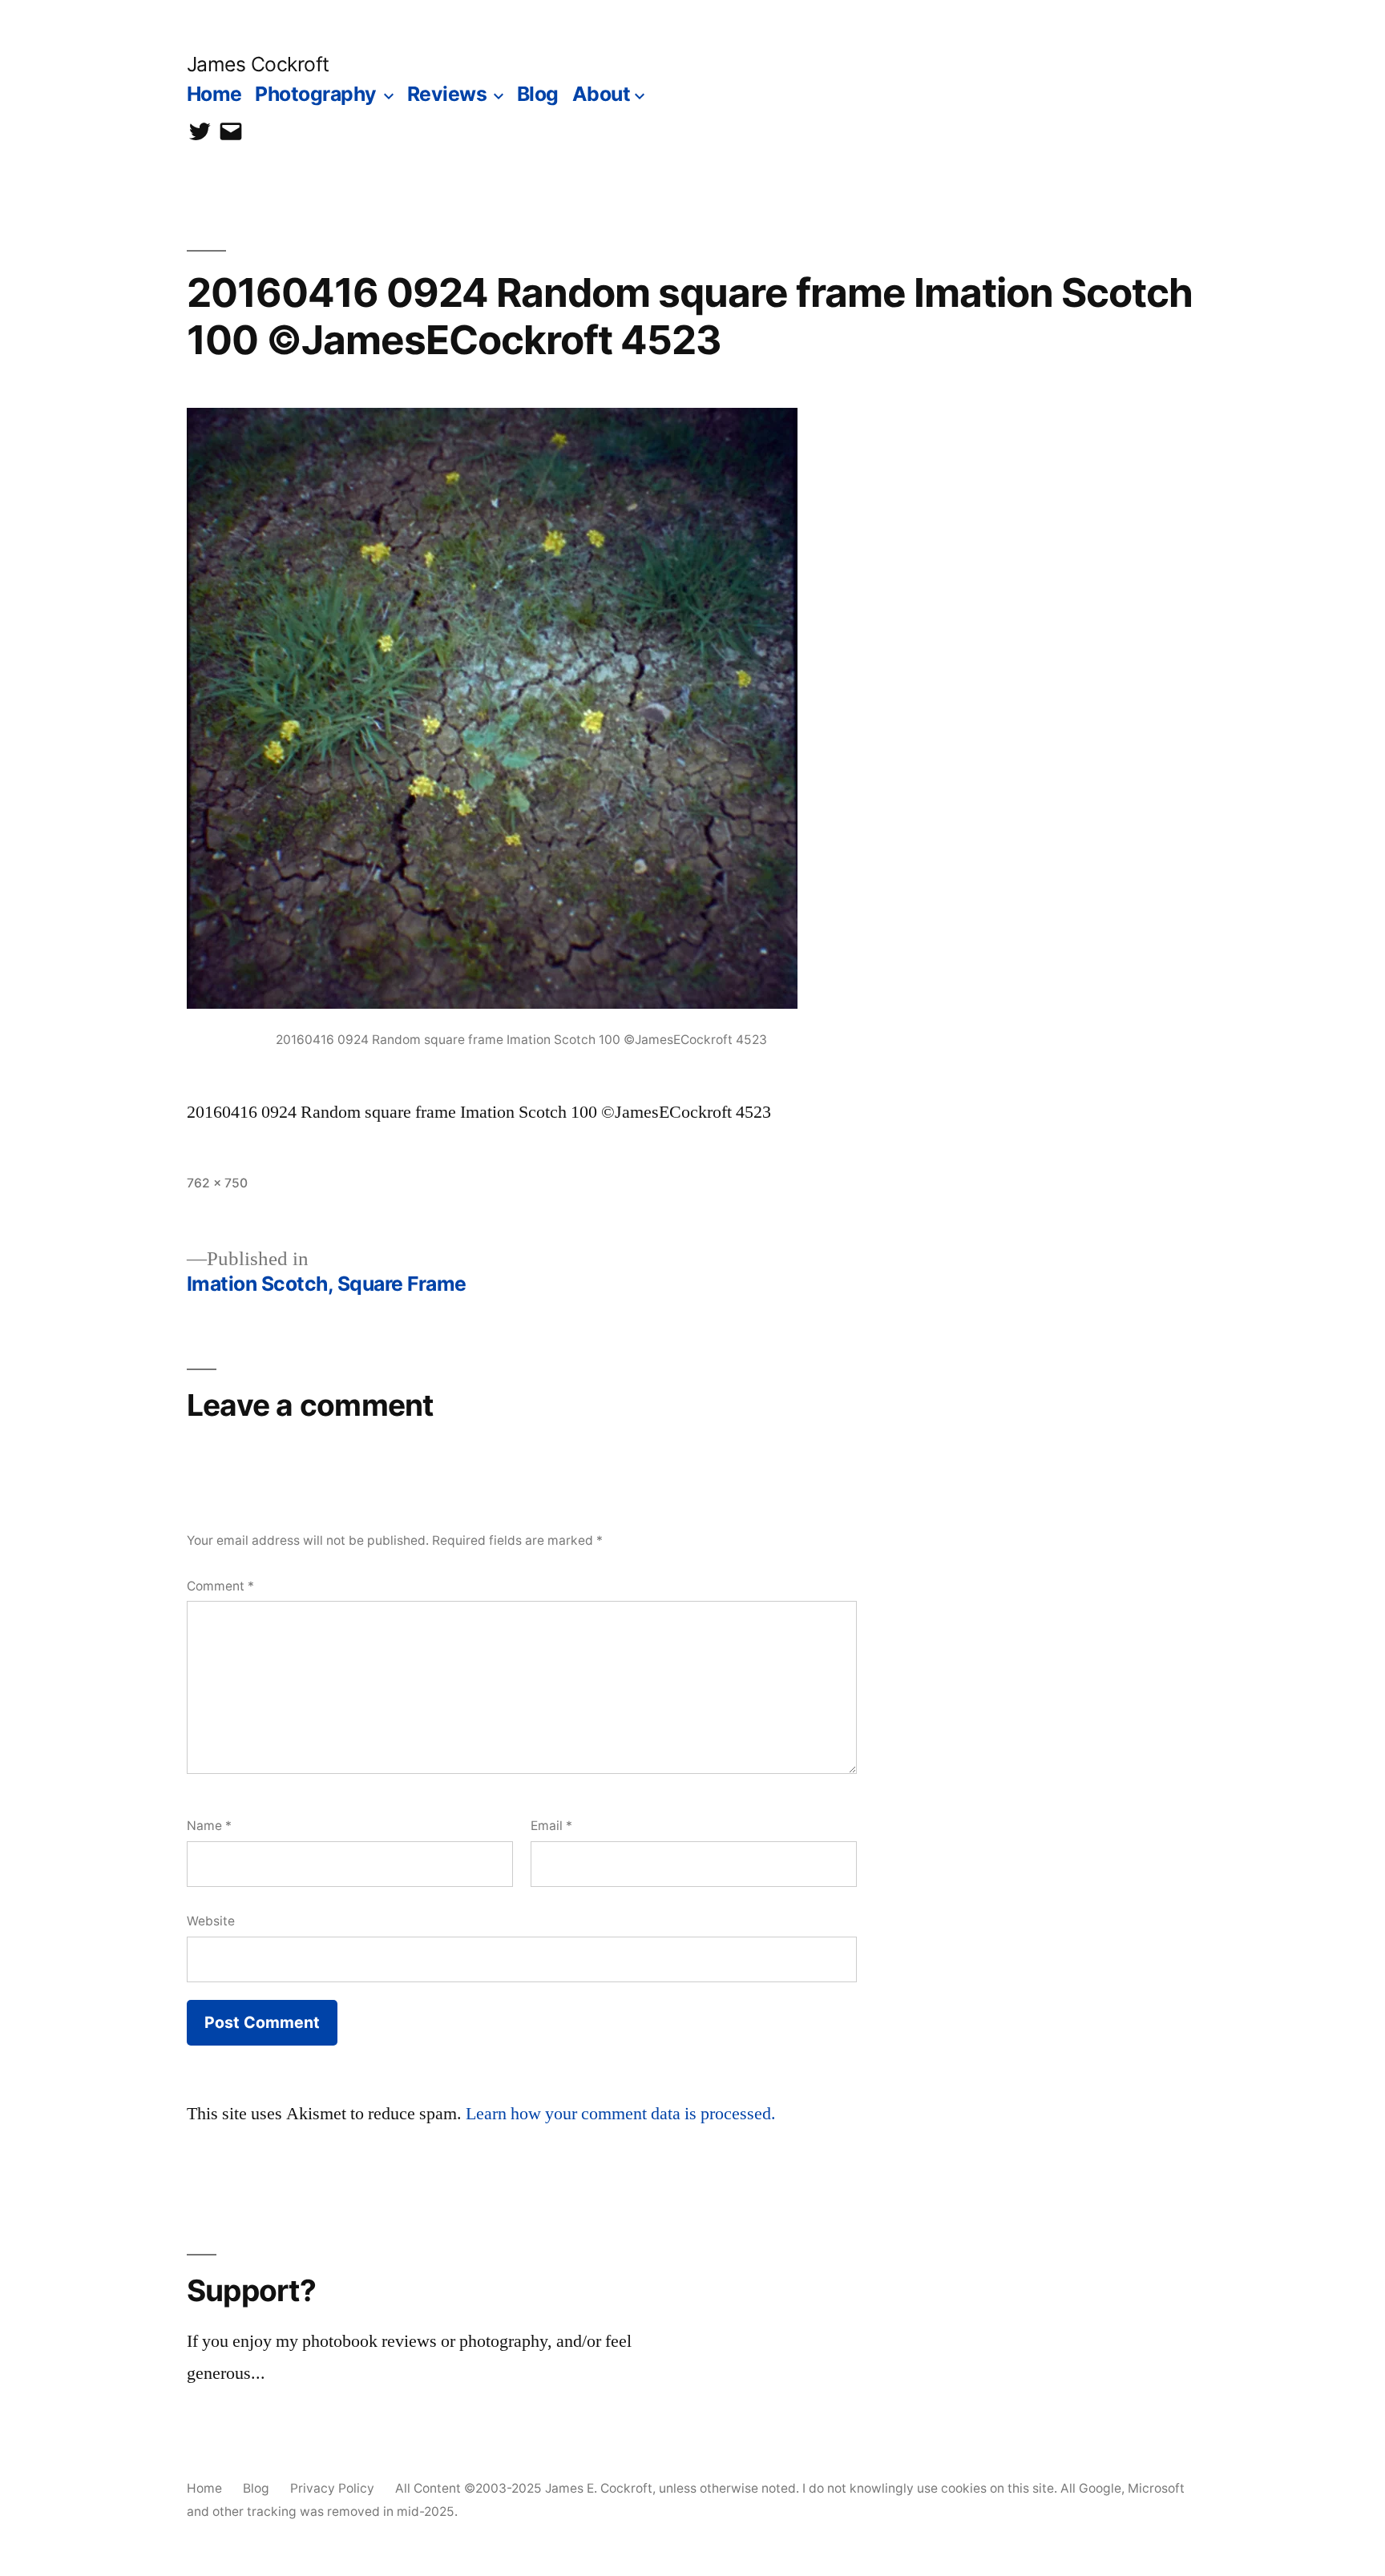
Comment (220, 1586)
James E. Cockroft (599, 2488)
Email (551, 1826)
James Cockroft (258, 64)
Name (209, 1826)
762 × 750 (217, 1183)
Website (211, 1921)
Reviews (447, 94)
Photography (316, 94)
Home (214, 94)
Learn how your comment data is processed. (621, 2114)
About (602, 94)
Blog (538, 94)
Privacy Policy (332, 2488)
